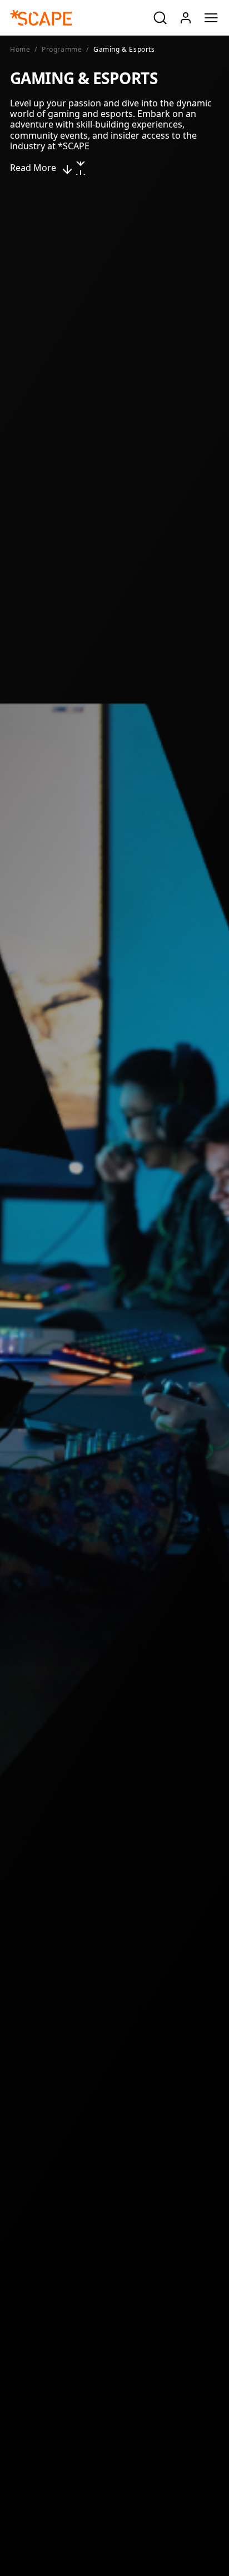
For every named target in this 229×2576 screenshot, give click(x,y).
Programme (62, 50)
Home (20, 50)
